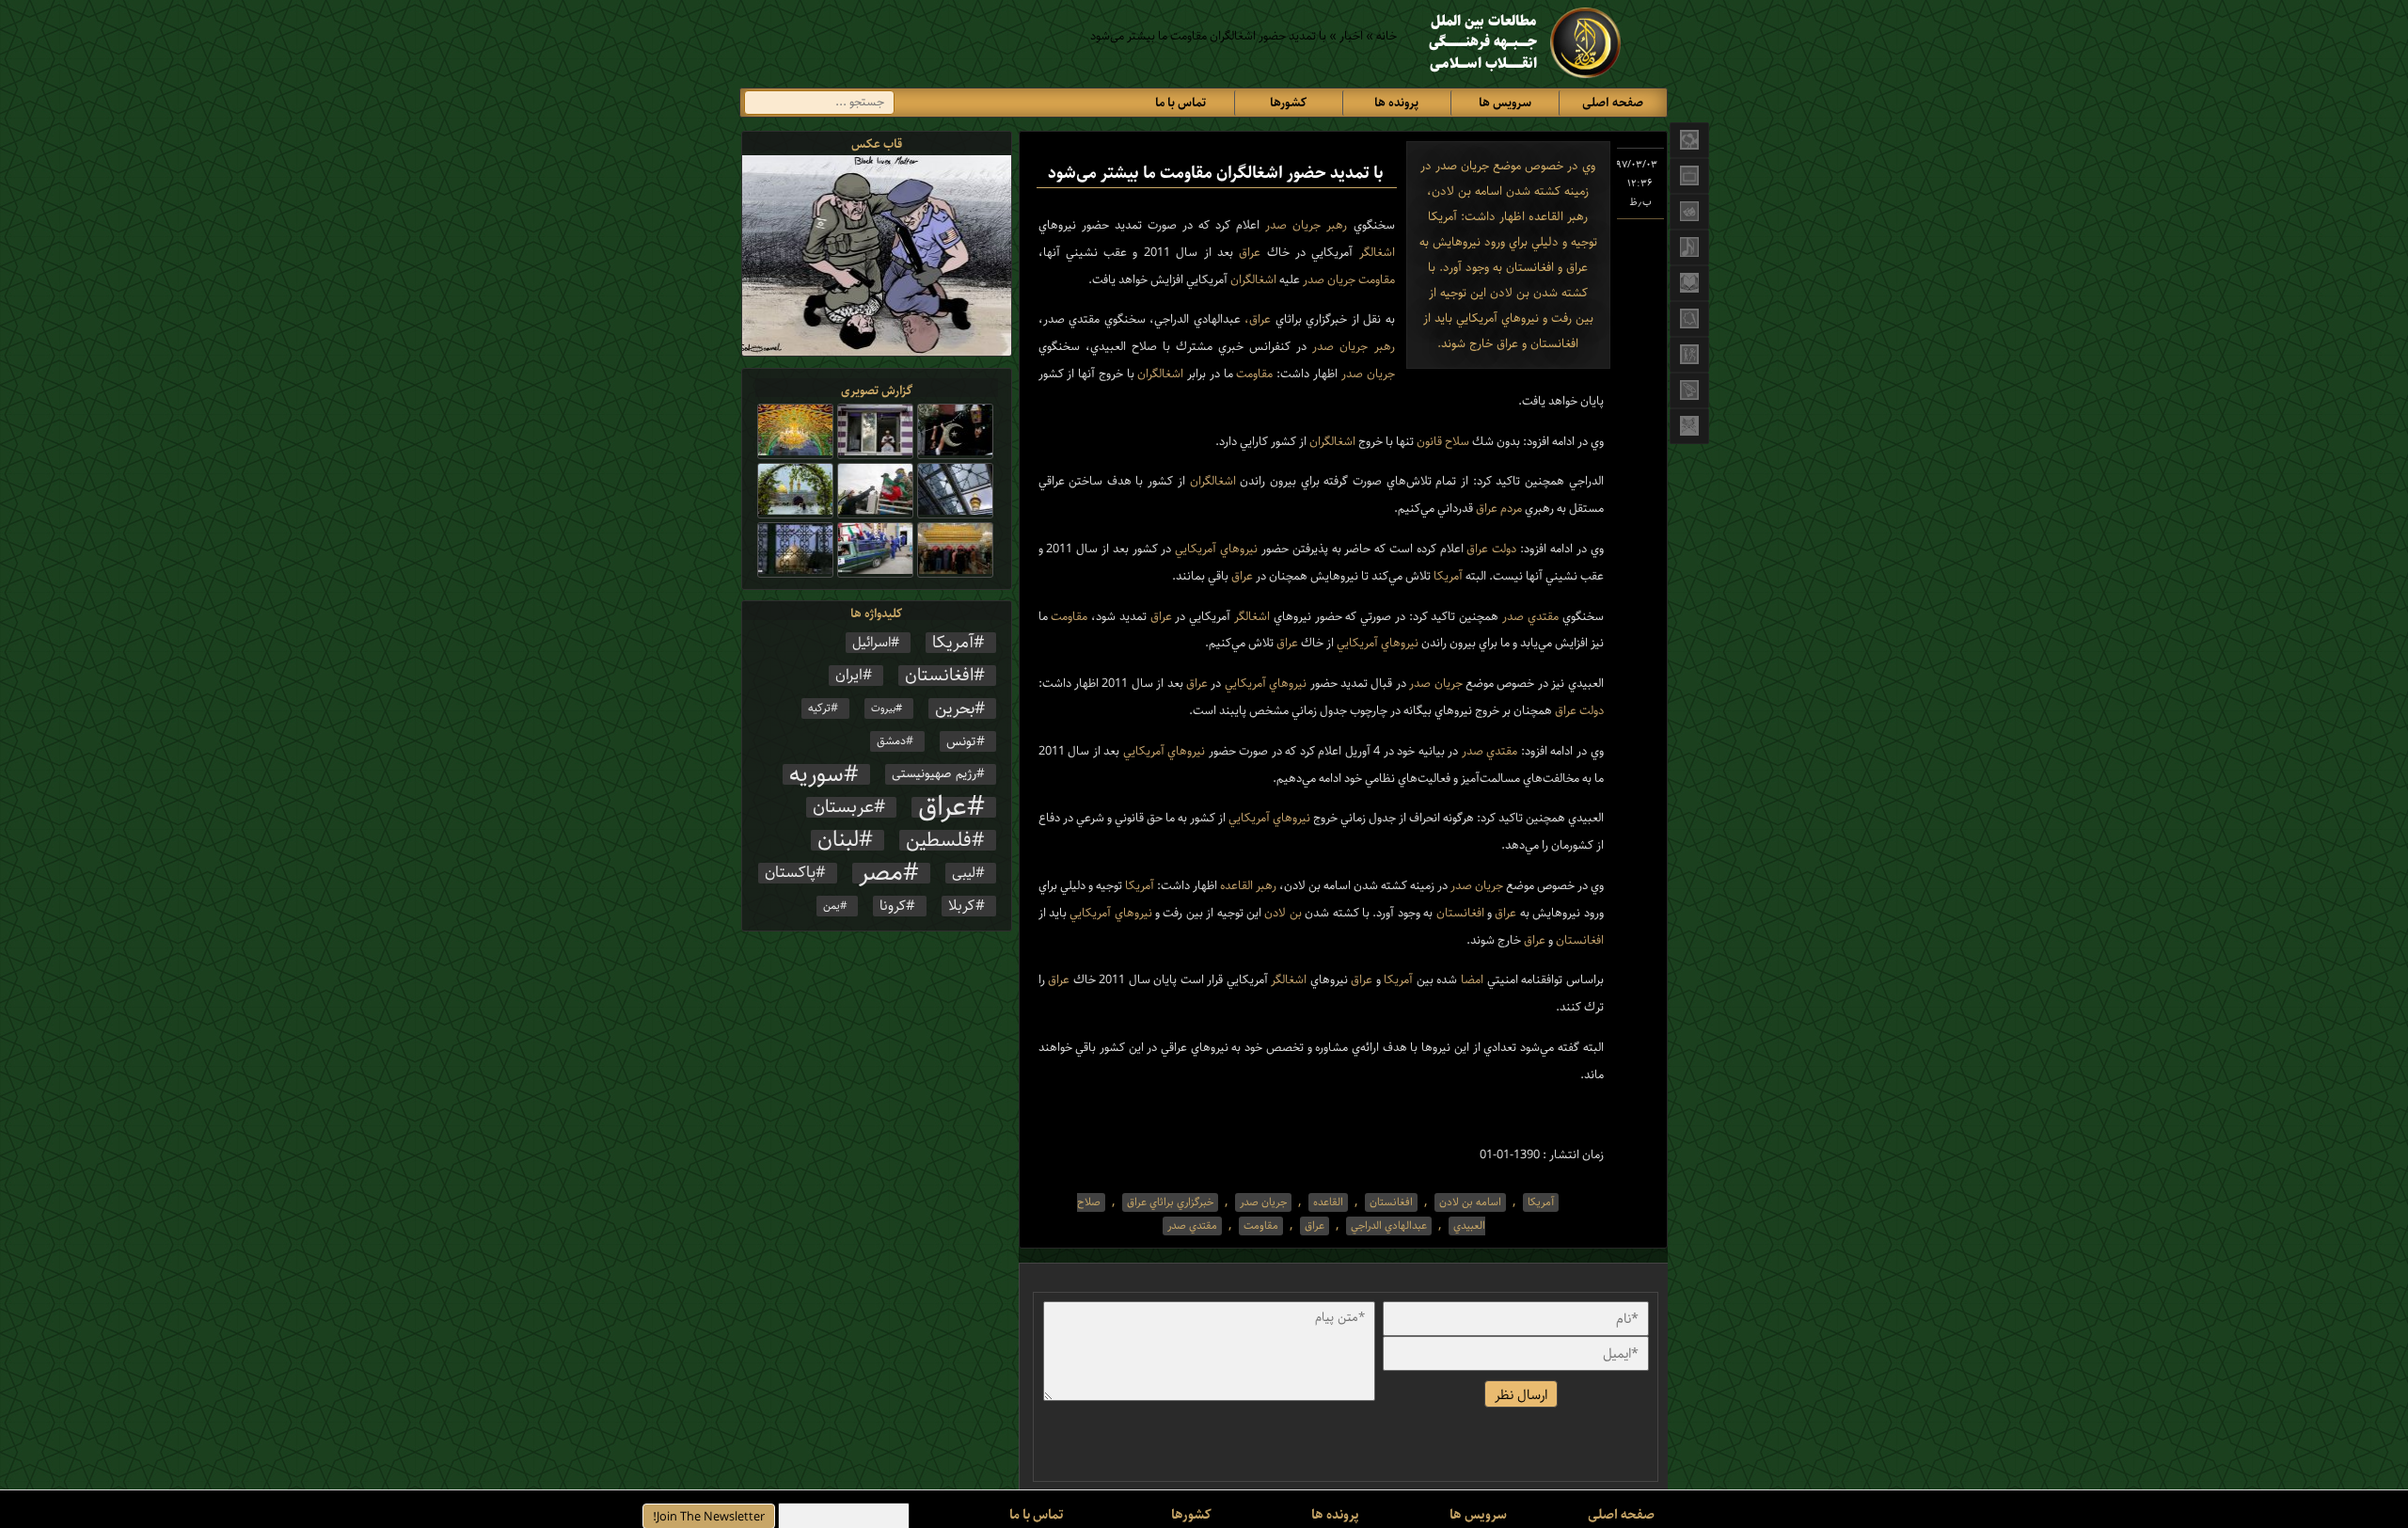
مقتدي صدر (1529, 617)
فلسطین (939, 840)
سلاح (1456, 442)
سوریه (816, 774)
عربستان (843, 807)
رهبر (1334, 225)
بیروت (883, 708)
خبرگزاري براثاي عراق (1170, 1202)
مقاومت (1375, 280)
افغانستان (1458, 913)
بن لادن (1282, 913)
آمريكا (1447, 576)
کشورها (1288, 103)
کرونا (893, 906)
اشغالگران (1252, 280)
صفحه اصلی (1613, 103)
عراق (1247, 253)
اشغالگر (1373, 253)
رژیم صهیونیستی (934, 774)
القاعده (1235, 886)
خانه (1386, 36)
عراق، (1256, 319)
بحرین (955, 708)
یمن (832, 906)
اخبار (1351, 36)
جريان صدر (1290, 225)
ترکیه (819, 708)
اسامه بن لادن (1470, 1202)
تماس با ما (1180, 103)
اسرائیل (871, 643)
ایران (849, 676)
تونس (961, 741)
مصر (881, 873)
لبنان (838, 840)
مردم (1510, 509)
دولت (1502, 549)
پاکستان (790, 873)
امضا (1470, 980)
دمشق (891, 741)
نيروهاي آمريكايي (1214, 549)
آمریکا (953, 643)
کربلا (962, 906)
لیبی (964, 873)
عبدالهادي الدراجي (1389, 1226)
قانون (1428, 442)
